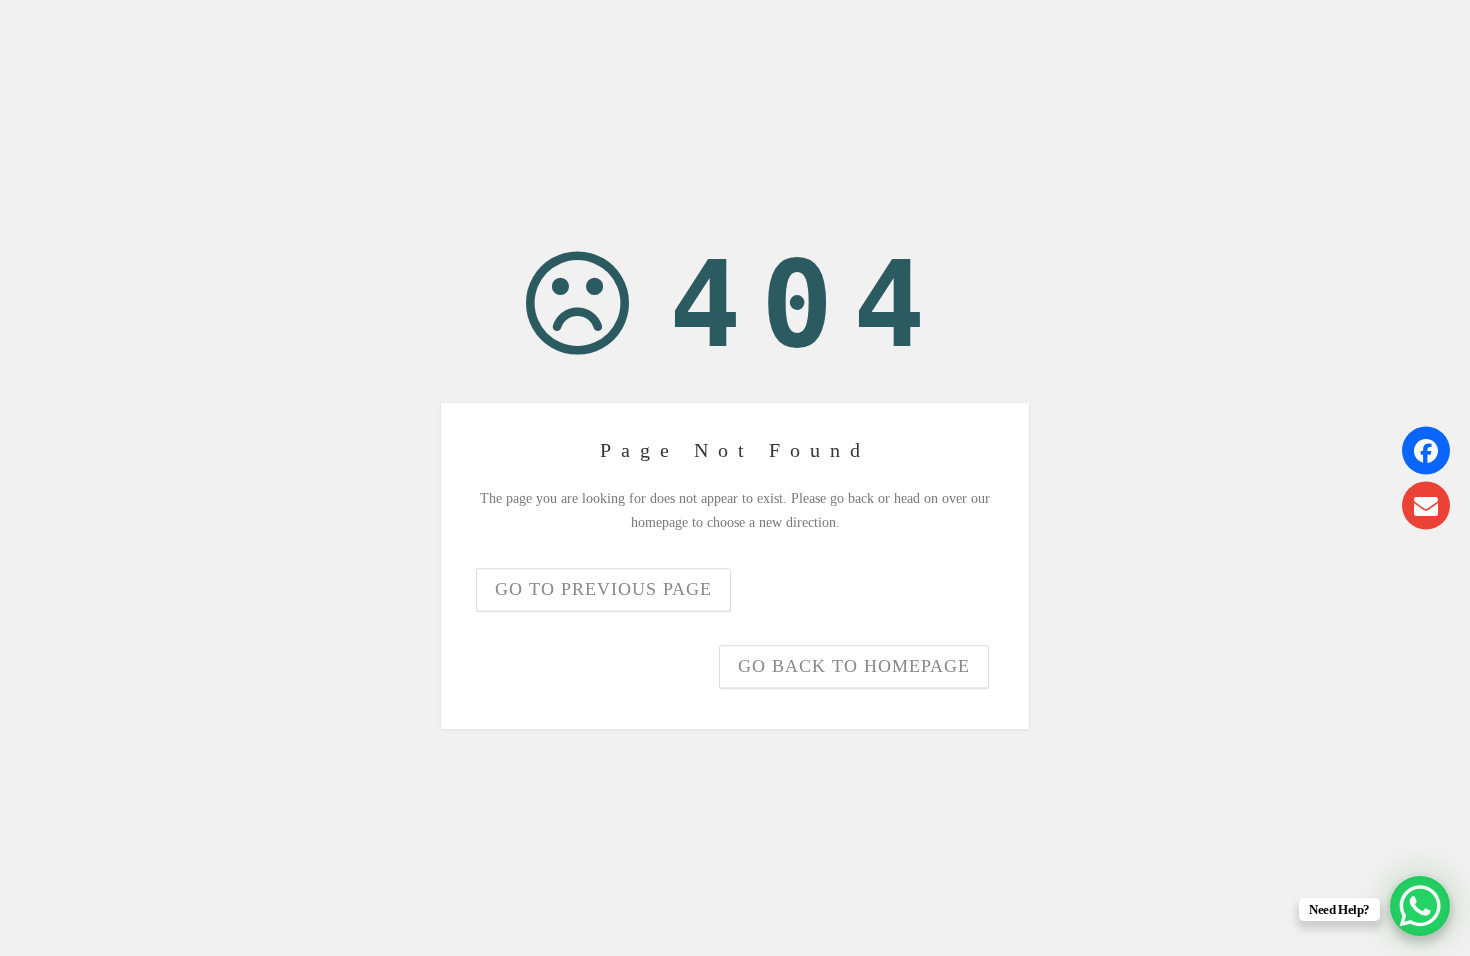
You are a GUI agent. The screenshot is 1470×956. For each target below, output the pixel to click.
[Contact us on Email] (1426, 506)
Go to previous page (603, 589)
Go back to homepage (854, 666)
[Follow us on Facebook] (1426, 451)
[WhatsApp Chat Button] (1420, 906)
